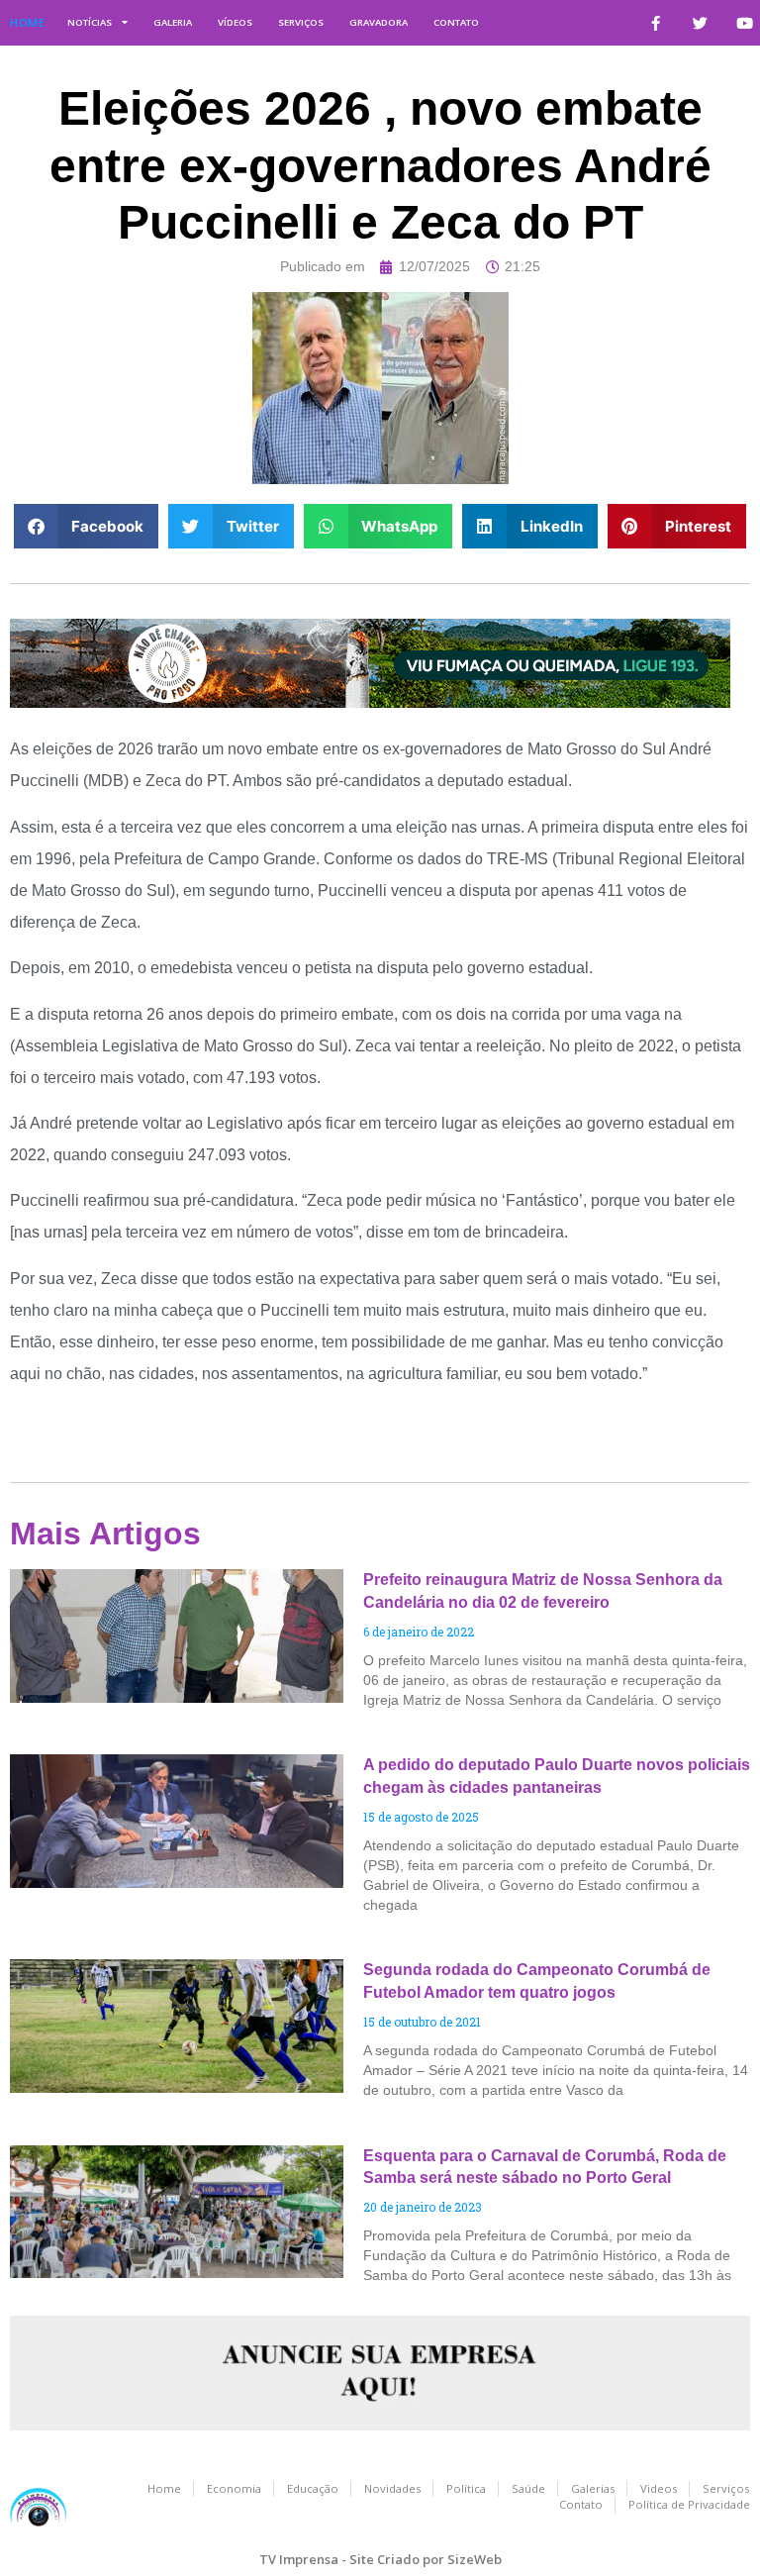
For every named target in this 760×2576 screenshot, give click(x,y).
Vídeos (235, 22)
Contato (456, 22)
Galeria (173, 22)
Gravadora (379, 22)
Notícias (90, 22)
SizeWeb (475, 2559)
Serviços (301, 22)
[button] (87, 526)
